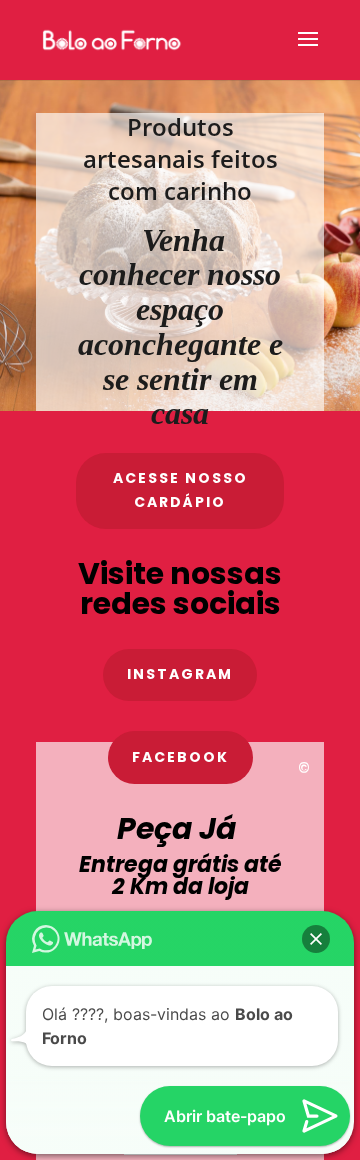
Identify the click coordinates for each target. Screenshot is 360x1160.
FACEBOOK (180, 757)
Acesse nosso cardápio (180, 490)
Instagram (180, 674)
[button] (316, 873)
